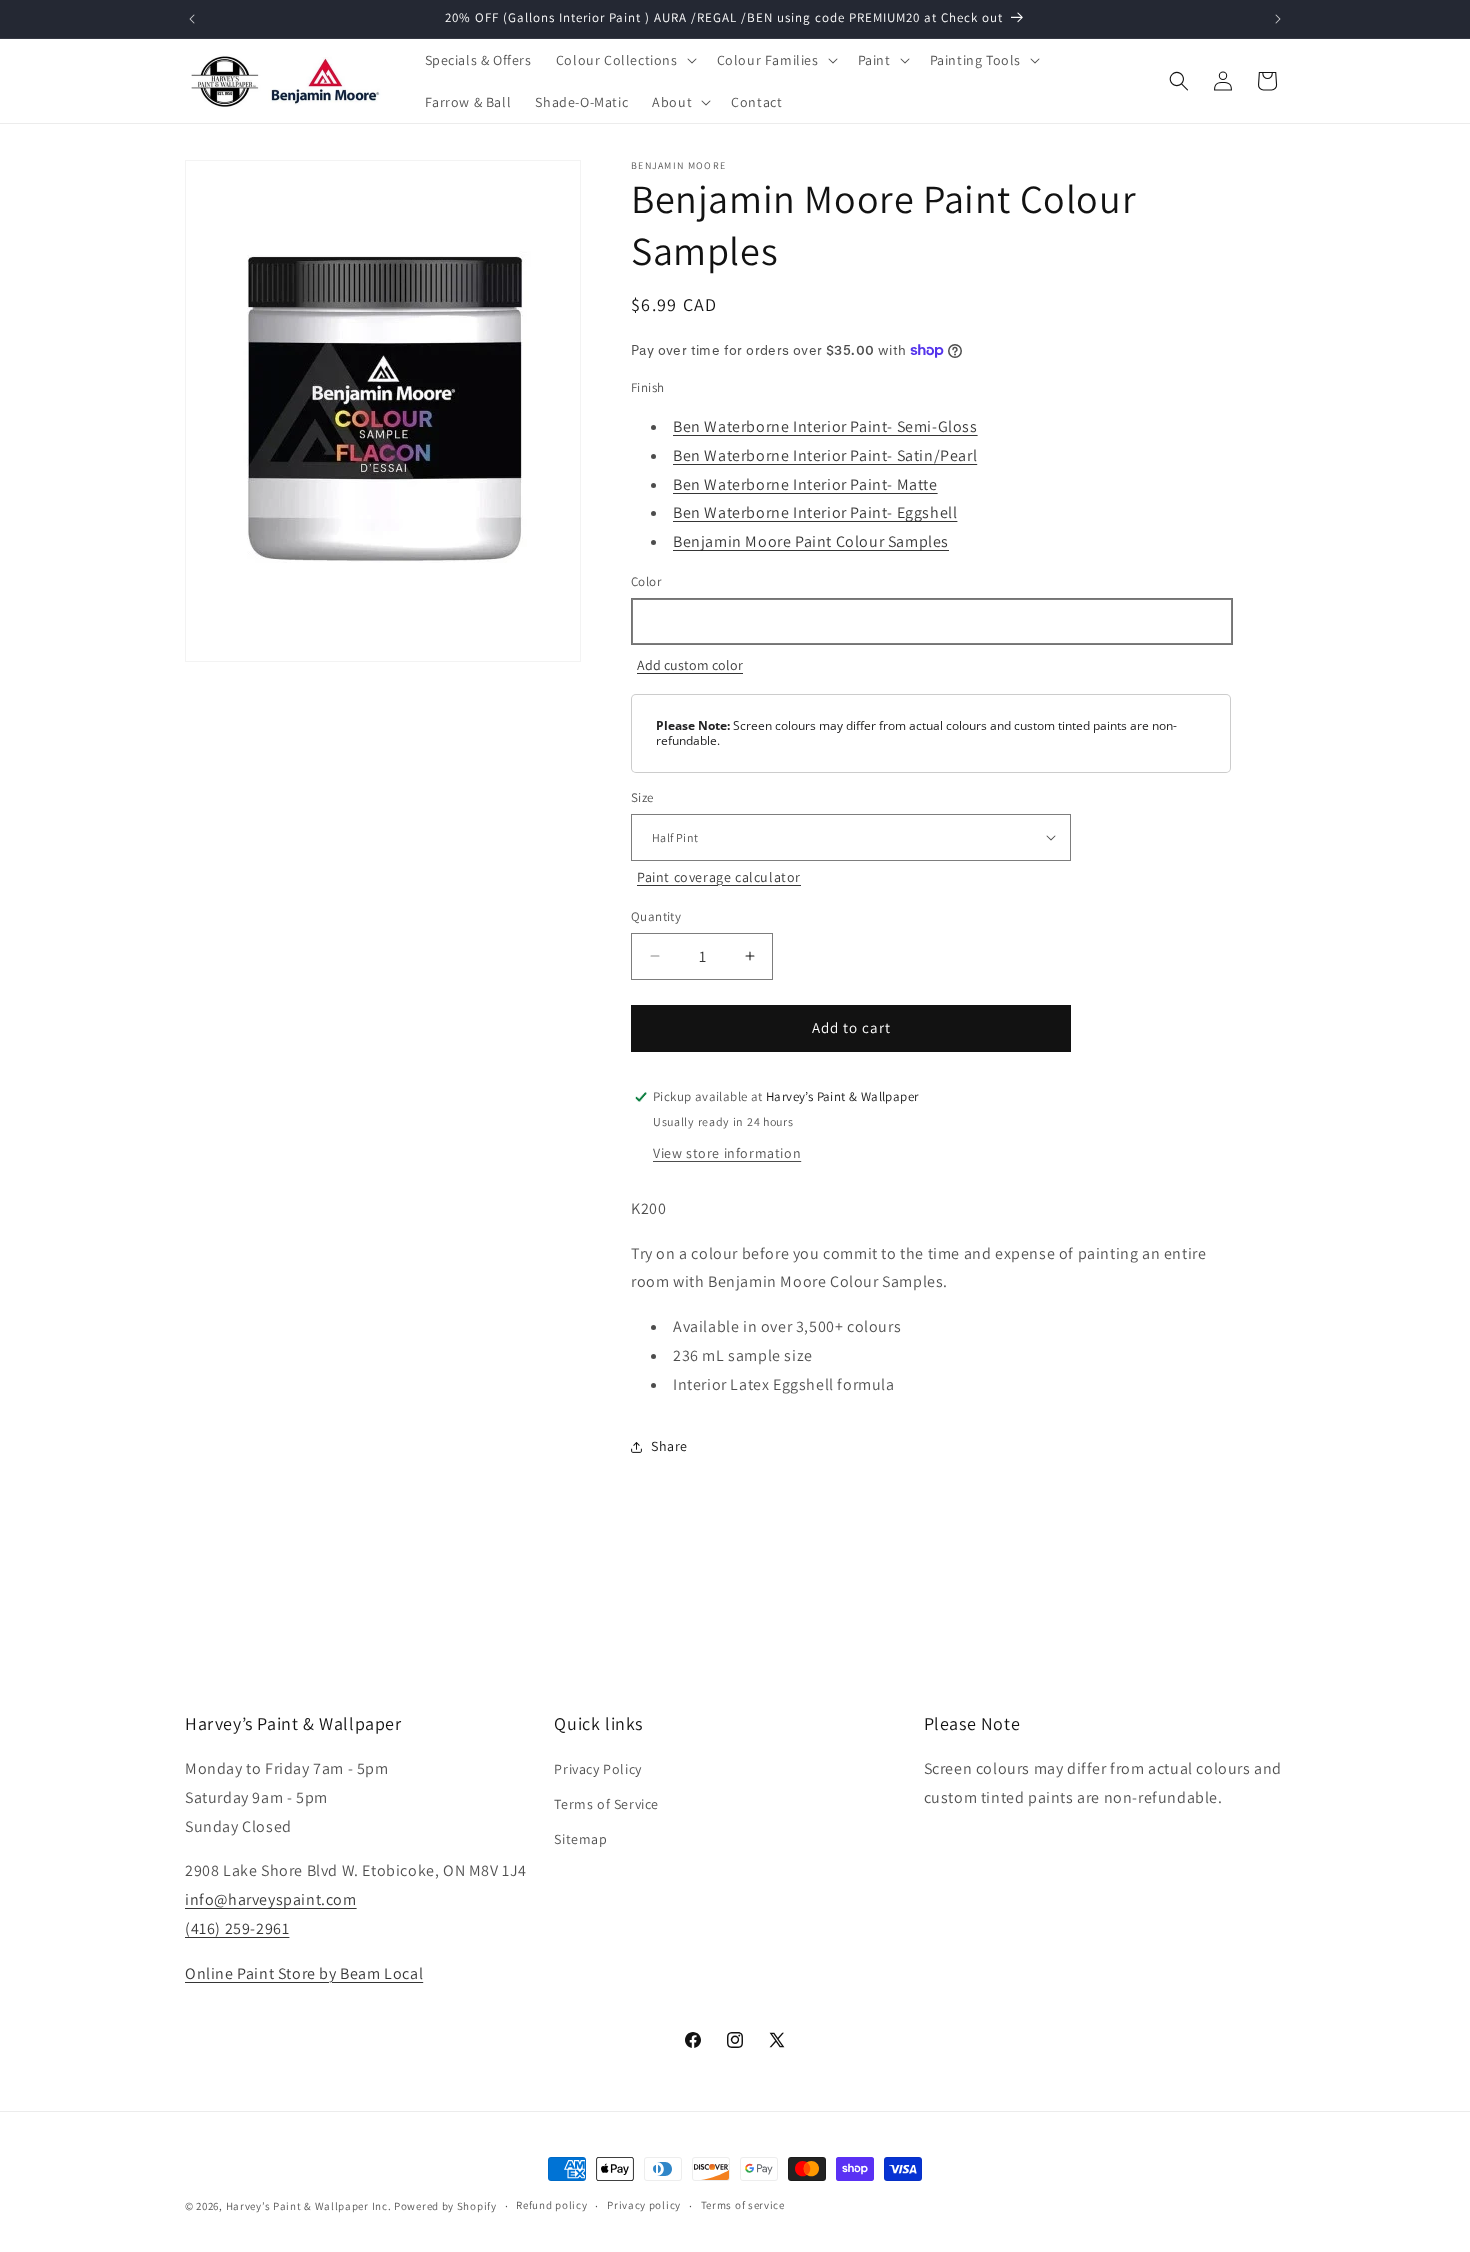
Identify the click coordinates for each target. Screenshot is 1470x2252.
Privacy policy (644, 2205)
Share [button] (669, 1446)
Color (646, 581)
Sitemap (580, 1839)
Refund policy (551, 2205)
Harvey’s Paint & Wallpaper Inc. (309, 2206)
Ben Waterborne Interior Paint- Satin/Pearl (825, 455)
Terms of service (743, 2205)
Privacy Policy (597, 1769)
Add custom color (690, 665)
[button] (624, 60)
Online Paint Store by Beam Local (304, 1973)
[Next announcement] (1278, 19)
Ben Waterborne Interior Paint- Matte (805, 484)
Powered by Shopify (445, 2206)
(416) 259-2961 (237, 1928)
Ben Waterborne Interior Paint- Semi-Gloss (825, 426)
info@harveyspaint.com (271, 1899)
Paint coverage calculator (719, 877)
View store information (727, 1153)
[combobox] (931, 621)
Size (642, 797)
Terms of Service (606, 1804)
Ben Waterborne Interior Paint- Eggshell (815, 512)
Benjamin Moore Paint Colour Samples (811, 541)
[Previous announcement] (192, 19)
